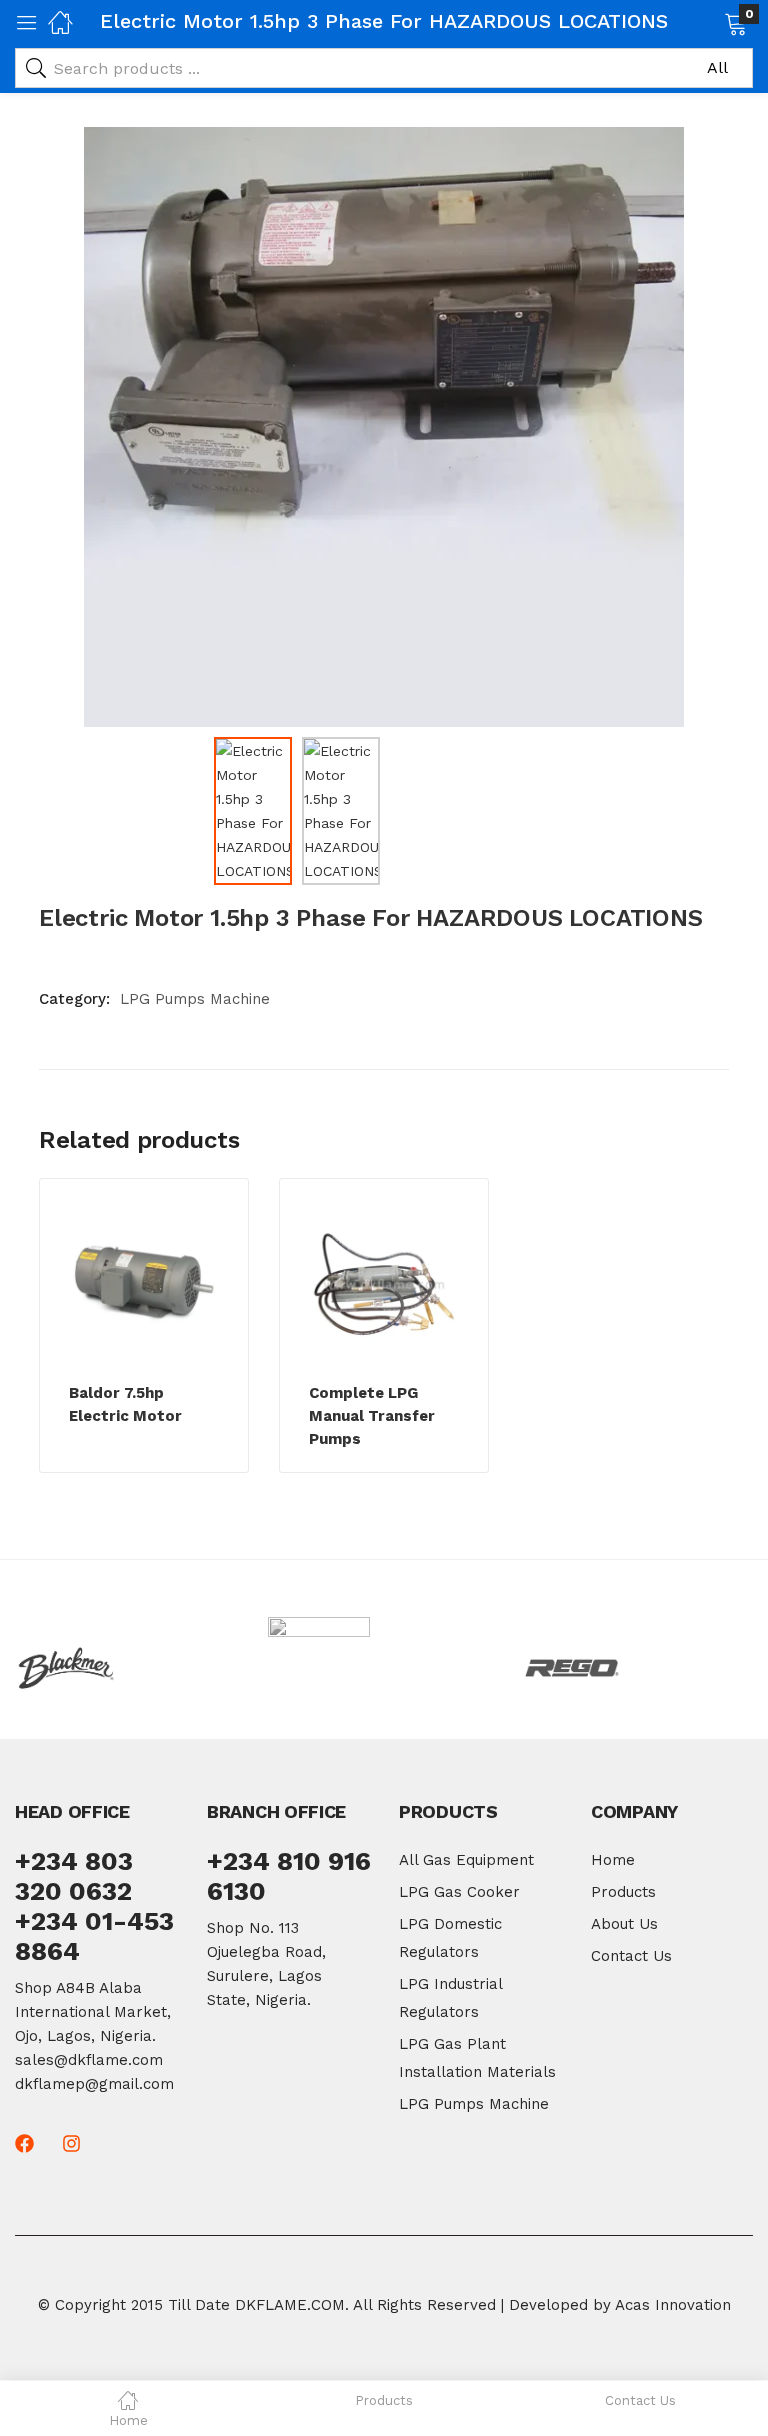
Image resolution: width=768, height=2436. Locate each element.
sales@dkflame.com (89, 2060)
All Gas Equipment (466, 1860)
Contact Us (631, 1956)
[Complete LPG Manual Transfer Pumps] (384, 1284)
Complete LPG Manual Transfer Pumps (372, 1416)
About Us (624, 1924)
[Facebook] (24, 2143)
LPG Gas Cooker (459, 1892)
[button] (710, 22)
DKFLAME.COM (290, 2305)
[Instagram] (71, 2143)
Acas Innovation (673, 2305)
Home (613, 1860)
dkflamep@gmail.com (94, 2084)
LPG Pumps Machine (195, 999)
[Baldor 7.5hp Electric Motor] (144, 1284)
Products (623, 1892)
